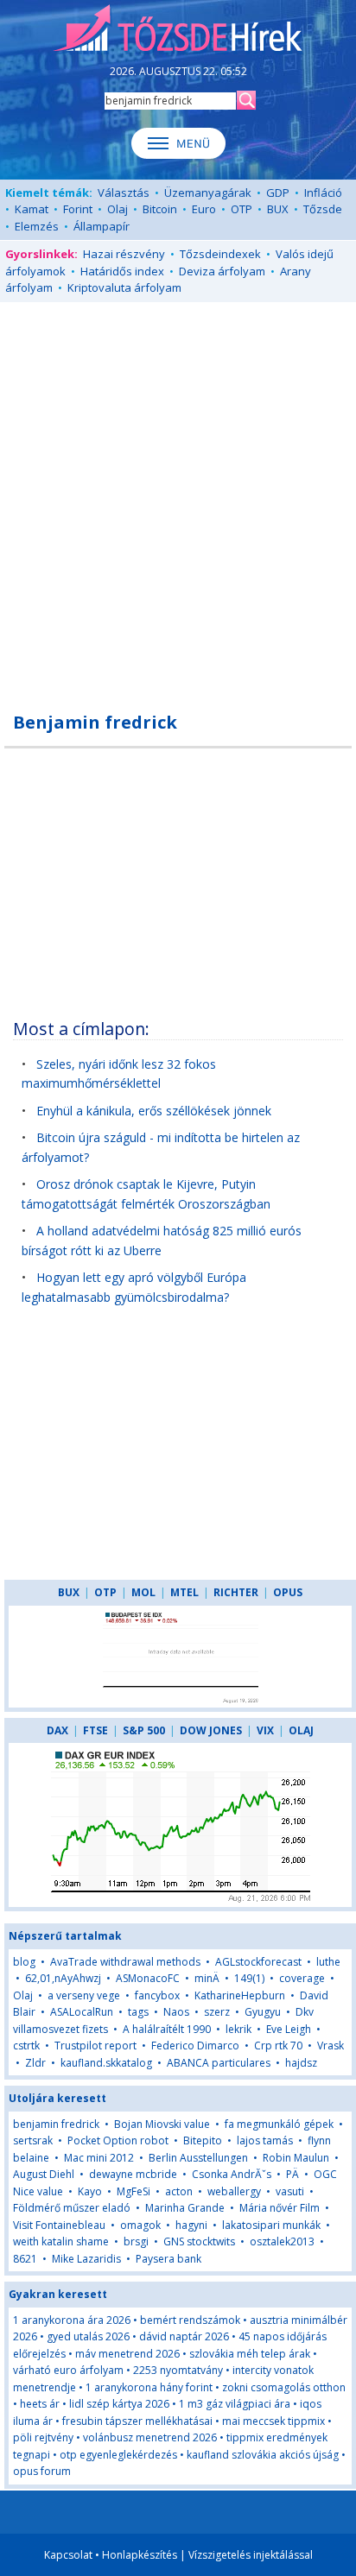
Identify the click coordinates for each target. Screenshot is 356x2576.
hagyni (191, 2225)
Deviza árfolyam (222, 271)
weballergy (234, 2191)
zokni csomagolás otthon (284, 2387)
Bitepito (203, 2140)
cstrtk (26, 2046)
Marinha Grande (185, 2208)
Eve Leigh (289, 2029)
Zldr (35, 2063)
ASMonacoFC (148, 1978)
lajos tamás (265, 2140)
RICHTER (236, 1592)
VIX (265, 1730)
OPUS (288, 1592)
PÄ (292, 2174)
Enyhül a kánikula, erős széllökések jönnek (154, 1111)
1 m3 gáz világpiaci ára (235, 2404)
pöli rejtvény (43, 2437)
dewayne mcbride (133, 2174)
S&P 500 (144, 1730)
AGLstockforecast (258, 1962)
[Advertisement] (178, 497)
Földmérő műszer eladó (72, 2208)
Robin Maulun (296, 2158)
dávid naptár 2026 (184, 2336)
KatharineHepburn (240, 1995)
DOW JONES (211, 1730)
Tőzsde (323, 209)
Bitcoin (160, 209)
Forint (78, 209)
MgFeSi (133, 2191)
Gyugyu (263, 2012)
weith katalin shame (61, 2241)
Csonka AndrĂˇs (232, 2174)
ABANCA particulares (219, 2063)
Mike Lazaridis (86, 2259)
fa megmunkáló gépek (279, 2124)
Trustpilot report (95, 2046)
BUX (278, 209)
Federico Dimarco (195, 2046)
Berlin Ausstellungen (198, 2158)
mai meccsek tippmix (273, 2421)
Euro (204, 209)
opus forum (42, 2471)
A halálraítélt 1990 (167, 2029)
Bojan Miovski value (162, 2124)
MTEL (184, 1592)
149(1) (249, 1978)
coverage (302, 1978)
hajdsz (301, 2063)
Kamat (32, 209)
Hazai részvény (124, 254)
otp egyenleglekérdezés (118, 2455)
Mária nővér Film (280, 2208)
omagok (140, 2225)
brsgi (136, 2241)
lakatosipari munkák (271, 2225)
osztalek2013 (282, 2241)
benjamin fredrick (56, 2124)
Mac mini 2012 (99, 2158)
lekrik (238, 2029)
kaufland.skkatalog (106, 2063)
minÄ (207, 1978)
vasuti (290, 2191)
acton (179, 2191)
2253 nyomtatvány (178, 2370)
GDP (278, 193)
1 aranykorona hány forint (149, 2387)
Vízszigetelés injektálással (251, 2555)
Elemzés (37, 226)
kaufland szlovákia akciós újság (263, 2455)
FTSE (95, 1730)
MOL (143, 1592)
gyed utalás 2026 (88, 2336)
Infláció (323, 193)
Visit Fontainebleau (59, 2225)
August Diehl (44, 2174)
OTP (242, 209)
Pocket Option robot (118, 2140)
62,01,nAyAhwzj (63, 1978)
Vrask (331, 2046)
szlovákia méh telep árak (250, 2354)
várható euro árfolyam (68, 2370)
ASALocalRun (82, 2012)
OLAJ (301, 1730)
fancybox (157, 1995)
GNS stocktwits (199, 2241)
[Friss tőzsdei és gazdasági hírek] (178, 29)
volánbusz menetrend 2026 (150, 2437)
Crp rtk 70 (278, 2046)
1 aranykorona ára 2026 (72, 2320)
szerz (217, 2012)
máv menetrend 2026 (127, 2354)
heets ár (40, 2404)
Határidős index (122, 271)
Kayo (90, 2191)
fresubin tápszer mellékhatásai (137, 2421)
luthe (328, 1962)
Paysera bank (168, 2259)
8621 (25, 2259)
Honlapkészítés (140, 2555)
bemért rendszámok (190, 2320)
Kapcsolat (68, 2555)
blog (24, 1962)
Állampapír (102, 226)
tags (138, 2012)
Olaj (118, 209)
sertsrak (33, 2140)
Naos (176, 2012)
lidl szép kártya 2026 (119, 2404)
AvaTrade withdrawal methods (125, 1962)
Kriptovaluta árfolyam (124, 287)
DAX (57, 1730)
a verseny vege (84, 1995)
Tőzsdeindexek (220, 254)
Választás (124, 193)
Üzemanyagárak (208, 193)
